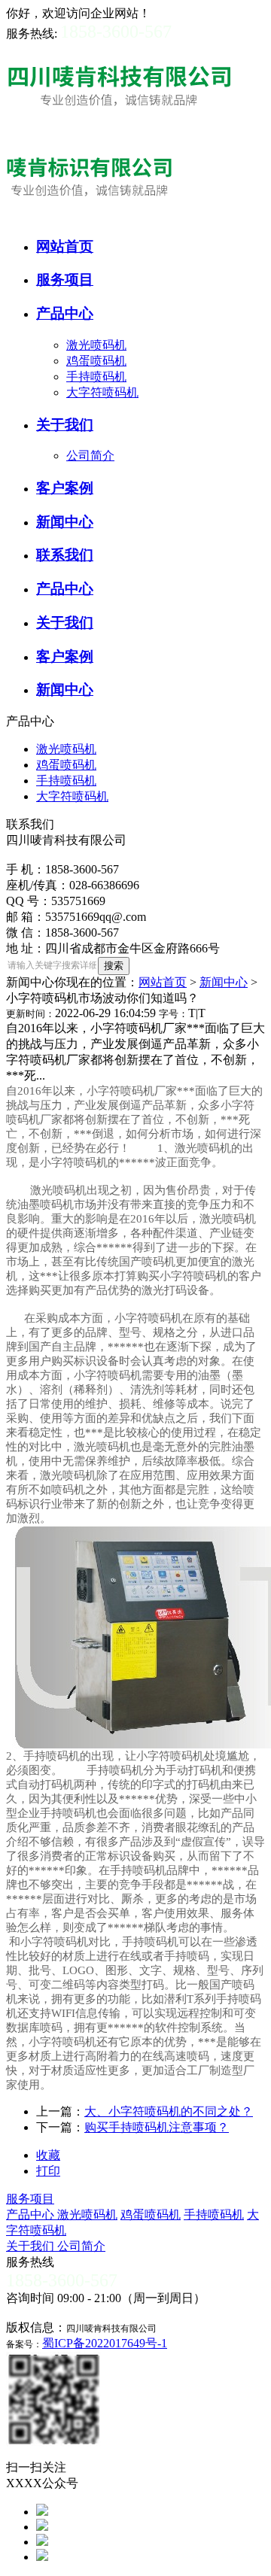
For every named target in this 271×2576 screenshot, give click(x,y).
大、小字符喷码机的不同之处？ (169, 2111)
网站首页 (163, 982)
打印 (48, 2171)
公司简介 (90, 456)
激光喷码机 (96, 345)
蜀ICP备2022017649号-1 (105, 2343)
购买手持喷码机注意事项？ (157, 2127)
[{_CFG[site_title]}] (119, 128)
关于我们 (32, 2246)
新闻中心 (224, 982)
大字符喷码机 (102, 392)
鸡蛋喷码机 (96, 361)
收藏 (48, 2155)
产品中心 (32, 2215)
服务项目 (30, 2199)
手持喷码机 (96, 377)
